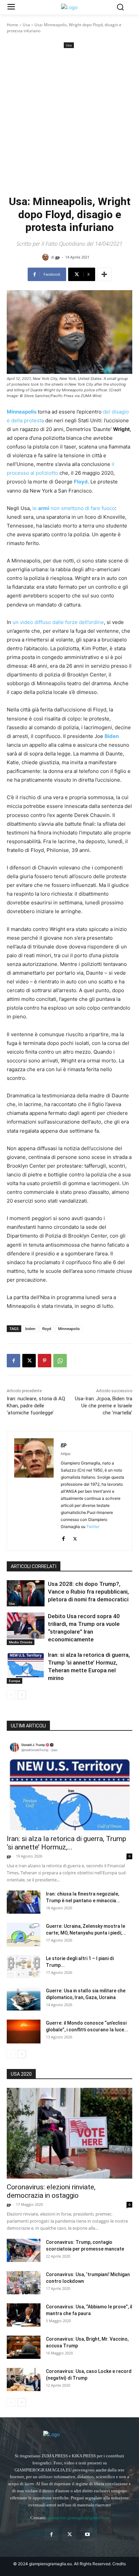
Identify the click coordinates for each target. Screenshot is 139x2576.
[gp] (47, 257)
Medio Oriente (21, 1642)
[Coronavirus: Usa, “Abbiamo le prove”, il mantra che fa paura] (24, 2315)
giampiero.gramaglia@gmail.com (78, 2518)
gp (58, 257)
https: (66, 1454)
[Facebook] (13, 1361)
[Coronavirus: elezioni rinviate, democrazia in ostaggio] (69, 2133)
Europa (15, 1681)
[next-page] (22, 1695)
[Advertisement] (69, 122)
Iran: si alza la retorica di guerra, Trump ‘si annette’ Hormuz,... (66, 1843)
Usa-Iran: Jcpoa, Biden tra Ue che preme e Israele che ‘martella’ (104, 1406)
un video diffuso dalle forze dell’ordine (58, 622)
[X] (29, 1361)
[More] (104, 274)
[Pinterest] (45, 1361)
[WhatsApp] (60, 1361)
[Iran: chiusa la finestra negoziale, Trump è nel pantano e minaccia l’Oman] (24, 1902)
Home (12, 25)
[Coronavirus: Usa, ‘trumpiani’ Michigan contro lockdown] (24, 2283)
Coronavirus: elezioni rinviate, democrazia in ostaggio (51, 2191)
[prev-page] (11, 1695)
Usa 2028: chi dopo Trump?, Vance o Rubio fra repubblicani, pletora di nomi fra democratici (88, 1592)
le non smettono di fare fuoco (74, 508)
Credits (119, 2564)
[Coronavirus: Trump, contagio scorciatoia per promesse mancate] (24, 2250)
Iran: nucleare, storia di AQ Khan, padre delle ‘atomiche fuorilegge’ (36, 1406)
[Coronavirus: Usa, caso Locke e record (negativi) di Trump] (24, 2379)
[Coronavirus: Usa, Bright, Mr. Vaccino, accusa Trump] (24, 2347)
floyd (47, 1329)
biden (30, 1329)
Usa (26, 25)
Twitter (93, 1527)
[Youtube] (88, 2534)
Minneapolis (69, 1329)
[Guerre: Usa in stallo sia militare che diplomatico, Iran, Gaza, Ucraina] (24, 1999)
